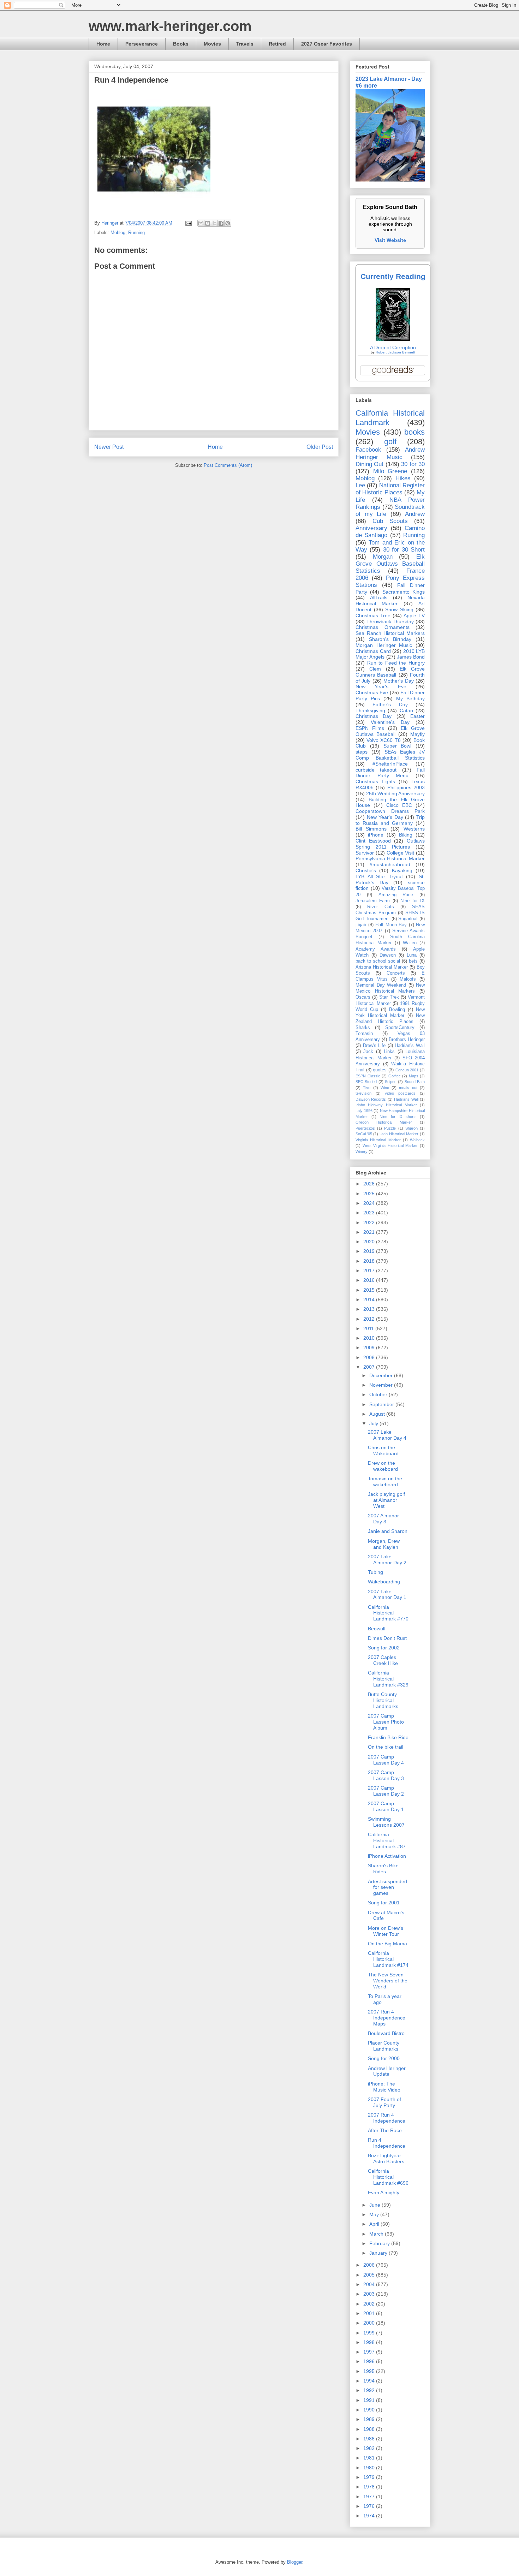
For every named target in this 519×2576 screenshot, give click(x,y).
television (363, 1093)
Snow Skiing (399, 609)
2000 (370, 2323)
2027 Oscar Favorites (327, 44)
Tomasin (364, 1034)
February (380, 2243)
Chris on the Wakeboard (383, 1450)
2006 (370, 2265)
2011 (369, 1328)
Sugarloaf (408, 919)
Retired (277, 44)
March (377, 2234)
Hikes (403, 478)
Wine (385, 1088)
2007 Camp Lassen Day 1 (386, 1806)
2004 (370, 2284)
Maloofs (408, 979)
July (374, 1423)
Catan (406, 710)
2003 (370, 2294)
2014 (370, 1299)
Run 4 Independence (387, 2143)
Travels (245, 44)
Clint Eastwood (373, 841)
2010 (370, 1338)
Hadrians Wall (406, 1099)
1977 (370, 2497)
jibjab (361, 925)
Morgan (383, 557)
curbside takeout (376, 770)
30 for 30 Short (404, 550)
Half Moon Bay (391, 925)
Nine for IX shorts (398, 1117)
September (382, 1404)
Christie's (366, 870)
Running (136, 233)
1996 (370, 2361)
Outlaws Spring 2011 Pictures (390, 844)
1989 (370, 2419)
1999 (370, 2333)
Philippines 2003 (406, 787)
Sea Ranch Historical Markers (390, 633)
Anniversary (371, 528)
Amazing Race (396, 895)
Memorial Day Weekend (381, 985)
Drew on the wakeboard (383, 1466)
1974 (370, 2516)
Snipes (391, 1082)
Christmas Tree (373, 615)
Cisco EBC (399, 805)
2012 (370, 1319)
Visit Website (390, 240)
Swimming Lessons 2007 (386, 1822)
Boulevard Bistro (386, 2033)
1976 (370, 2506)
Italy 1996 (364, 1111)
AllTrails (379, 597)
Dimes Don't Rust (387, 1638)
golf (390, 442)
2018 (370, 1261)
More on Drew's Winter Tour (386, 1931)
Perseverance (142, 44)
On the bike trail (386, 1747)
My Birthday (410, 698)
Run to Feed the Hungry (396, 663)
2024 (370, 1203)
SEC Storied (366, 1082)
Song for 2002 (384, 1648)
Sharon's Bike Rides (383, 1869)
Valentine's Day (390, 722)
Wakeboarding (384, 1582)
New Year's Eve (381, 686)
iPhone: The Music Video (384, 2087)
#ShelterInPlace (390, 764)
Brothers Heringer (407, 1040)
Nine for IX (413, 901)
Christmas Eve (372, 692)
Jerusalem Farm (373, 901)
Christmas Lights (375, 781)
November (382, 1385)
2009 (370, 1348)
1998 (370, 2342)
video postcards (400, 1093)
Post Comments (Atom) (228, 465)
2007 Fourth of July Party (384, 2102)
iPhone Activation (387, 1856)
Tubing (375, 1572)
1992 (370, 2390)
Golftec (395, 1076)
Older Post (320, 447)
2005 (370, 2275)
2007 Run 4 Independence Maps (387, 2018)
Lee (360, 485)
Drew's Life (374, 1046)
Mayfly (417, 734)
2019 (370, 1251)
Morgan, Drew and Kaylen (384, 1544)
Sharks (363, 1028)
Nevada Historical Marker (390, 600)
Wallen (410, 943)
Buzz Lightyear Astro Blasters (386, 2158)
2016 (370, 1280)
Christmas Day (374, 716)
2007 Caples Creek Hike (383, 1660)
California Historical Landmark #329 (388, 1679)
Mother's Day (398, 681)
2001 (370, 2313)
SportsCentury (400, 1028)
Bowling (397, 1010)
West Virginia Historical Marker (390, 1146)
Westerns (414, 829)
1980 (370, 2468)
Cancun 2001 (407, 1070)
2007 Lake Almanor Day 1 (387, 1595)
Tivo (367, 1088)
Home (103, 44)
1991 (370, 2400)
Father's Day (390, 704)
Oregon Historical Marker (384, 1122)
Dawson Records (371, 1099)
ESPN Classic (368, 1076)
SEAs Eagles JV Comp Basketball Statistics (390, 755)
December (382, 1375)
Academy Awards (376, 949)
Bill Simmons (371, 829)
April (375, 2224)
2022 (370, 1222)
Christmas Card (373, 651)
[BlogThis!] (208, 223)
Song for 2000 (384, 2058)
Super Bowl (398, 746)
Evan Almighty (384, 2193)
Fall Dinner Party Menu (390, 773)
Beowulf (377, 1629)
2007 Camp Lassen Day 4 (386, 1760)
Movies (212, 44)
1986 (370, 2439)
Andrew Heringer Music (390, 453)
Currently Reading (393, 276)
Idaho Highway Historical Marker (386, 1105)
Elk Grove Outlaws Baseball (390, 731)
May (375, 2214)
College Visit (401, 853)
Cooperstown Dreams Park (390, 811)
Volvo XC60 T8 (383, 740)
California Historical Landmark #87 (387, 1840)
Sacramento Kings (404, 592)
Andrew (415, 514)
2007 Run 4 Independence (387, 2118)
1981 (370, 2458)
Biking (406, 835)
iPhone (376, 835)
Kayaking (402, 870)
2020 (370, 1242)
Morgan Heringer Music (384, 645)
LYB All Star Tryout (379, 876)
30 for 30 (413, 464)
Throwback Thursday (390, 621)
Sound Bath (415, 1082)
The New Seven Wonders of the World (388, 1981)
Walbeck (417, 1140)
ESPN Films (370, 728)
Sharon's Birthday (390, 639)
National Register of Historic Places (390, 489)
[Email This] (201, 223)
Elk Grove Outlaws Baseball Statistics (390, 564)
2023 (370, 1213)
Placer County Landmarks (384, 2046)
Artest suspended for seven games (387, 1887)
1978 (370, 2487)
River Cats (380, 907)
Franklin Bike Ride (388, 1737)
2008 (370, 1357)
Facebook (368, 450)
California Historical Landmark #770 (388, 1613)
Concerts (396, 973)
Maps (414, 1076)
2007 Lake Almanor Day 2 (387, 1560)
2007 (370, 1367)
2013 (370, 1309)
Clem (375, 669)
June (375, 2205)
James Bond (411, 657)
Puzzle (390, 1128)
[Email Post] (188, 223)
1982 (370, 2448)
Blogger (295, 2562)
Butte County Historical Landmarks (383, 1700)
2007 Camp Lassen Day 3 (386, 1775)
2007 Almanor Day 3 (383, 1519)
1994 (370, 2381)
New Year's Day (385, 817)
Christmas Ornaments (383, 627)
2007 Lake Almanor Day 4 (387, 1435)
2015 (370, 1290)
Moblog (118, 233)
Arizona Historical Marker (382, 967)
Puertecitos (365, 1128)
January (379, 2253)
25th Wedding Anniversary (395, 793)
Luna (412, 955)
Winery (362, 1152)
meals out (408, 1088)
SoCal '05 (364, 1134)
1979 (370, 2477)
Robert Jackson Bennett (395, 352)
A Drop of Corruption (393, 347)
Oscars (363, 997)
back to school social (378, 961)
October (379, 1394)
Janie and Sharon (388, 1531)
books (414, 432)
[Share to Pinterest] (228, 223)
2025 (370, 1194)
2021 (370, 1232)
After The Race (385, 2130)
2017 (370, 1271)
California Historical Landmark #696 (388, 2177)
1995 (370, 2371)
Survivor (365, 853)
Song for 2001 (384, 1903)
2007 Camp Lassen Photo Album (386, 1722)
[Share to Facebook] (221, 223)
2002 (370, 2304)
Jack (368, 1052)
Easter (417, 716)
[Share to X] (214, 223)
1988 (370, 2429)
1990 (370, 2410)
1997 (370, 2352)
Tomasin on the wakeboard (385, 1482)
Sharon (411, 1128)
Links (389, 1052)
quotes (380, 1070)
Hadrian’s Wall (410, 1046)
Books (181, 44)
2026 (370, 1184)
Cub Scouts (390, 521)
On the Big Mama (387, 1944)
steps (362, 752)
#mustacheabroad (390, 864)
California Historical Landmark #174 (388, 1959)
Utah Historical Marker (399, 1134)
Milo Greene (390, 471)
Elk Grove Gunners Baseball (390, 672)
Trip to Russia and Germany (390, 820)
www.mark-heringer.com (170, 26)
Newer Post (109, 447)
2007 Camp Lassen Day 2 (386, 1791)
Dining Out (369, 464)
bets (413, 961)
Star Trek (389, 997)
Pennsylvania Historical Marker (390, 858)
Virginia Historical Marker (378, 1140)
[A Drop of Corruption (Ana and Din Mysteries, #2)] (393, 339)
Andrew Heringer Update (387, 2071)
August (378, 1414)
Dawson (388, 955)
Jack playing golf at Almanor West (386, 1500)
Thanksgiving (370, 710)
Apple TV (414, 615)
